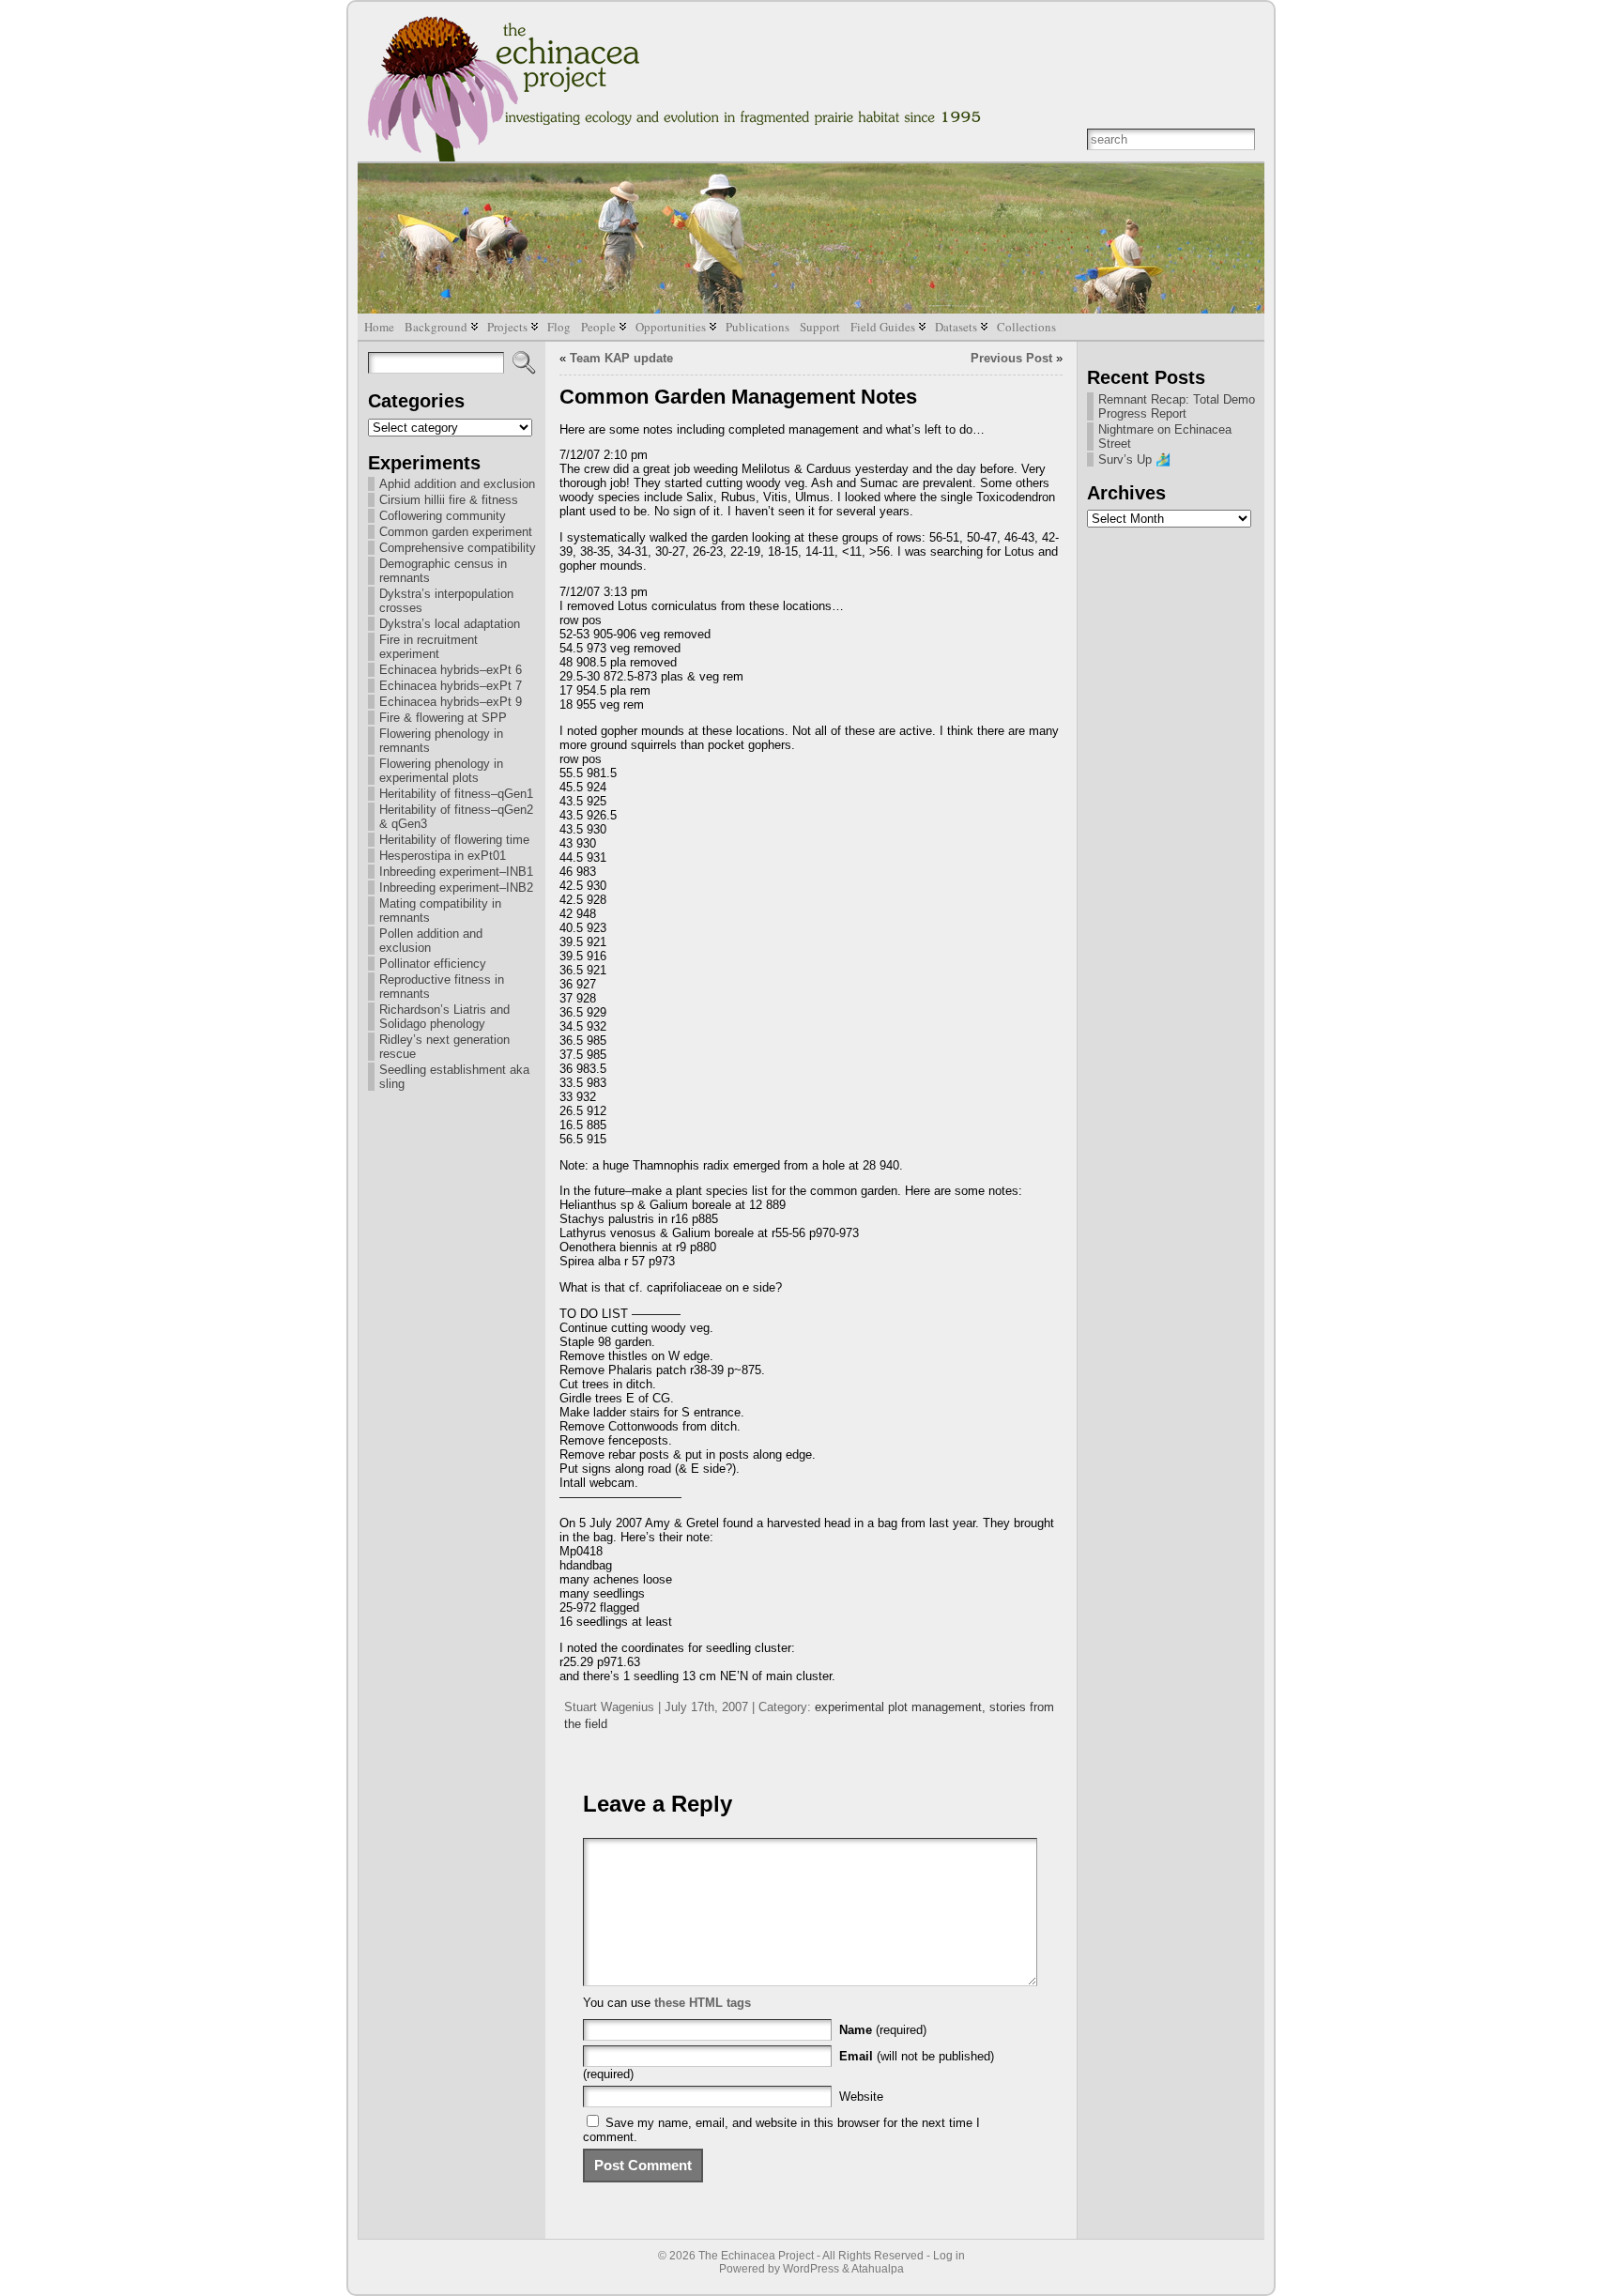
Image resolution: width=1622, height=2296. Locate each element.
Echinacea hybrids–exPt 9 (451, 702)
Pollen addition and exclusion (431, 941)
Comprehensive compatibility (458, 548)
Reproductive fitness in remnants (442, 987)
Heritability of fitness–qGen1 (456, 794)
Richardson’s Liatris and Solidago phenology (444, 1017)
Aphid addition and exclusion (457, 484)
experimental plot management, (902, 1707)
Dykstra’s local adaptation (450, 624)
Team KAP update (621, 358)
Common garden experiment (456, 532)
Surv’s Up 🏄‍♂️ (1134, 459)
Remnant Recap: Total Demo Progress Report (1177, 406)
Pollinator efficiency (433, 964)
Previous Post (1011, 358)
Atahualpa (878, 2269)
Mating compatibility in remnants (440, 911)
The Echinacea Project (756, 2256)
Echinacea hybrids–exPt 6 (451, 670)
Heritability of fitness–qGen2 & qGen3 (456, 817)
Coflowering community (443, 516)
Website (861, 2097)
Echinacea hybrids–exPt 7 (451, 686)
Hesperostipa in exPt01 (443, 856)
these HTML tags (703, 2003)
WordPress (811, 2269)
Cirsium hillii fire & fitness (449, 500)
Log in (949, 2256)
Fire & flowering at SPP (443, 718)
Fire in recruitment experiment (428, 647)
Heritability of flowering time (454, 840)
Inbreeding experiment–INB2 (456, 888)
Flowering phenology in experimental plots (441, 771)
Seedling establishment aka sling (454, 1077)
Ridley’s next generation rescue (444, 1047)
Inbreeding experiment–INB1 (456, 872)
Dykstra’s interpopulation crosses (446, 601)
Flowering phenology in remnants (441, 741)
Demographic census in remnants (443, 571)
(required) (883, 2030)
